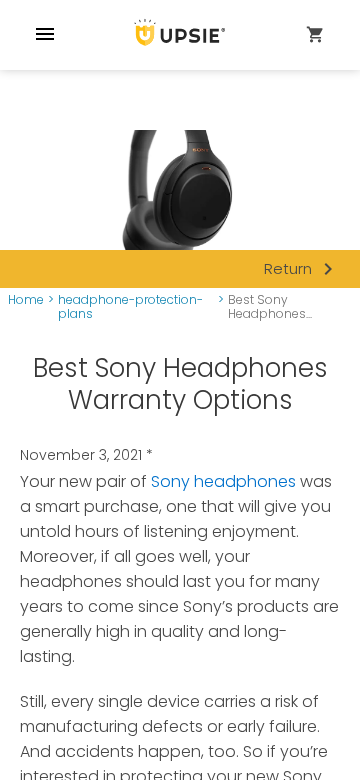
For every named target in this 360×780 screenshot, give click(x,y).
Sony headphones (223, 481)
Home (26, 300)
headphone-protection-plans (130, 307)
